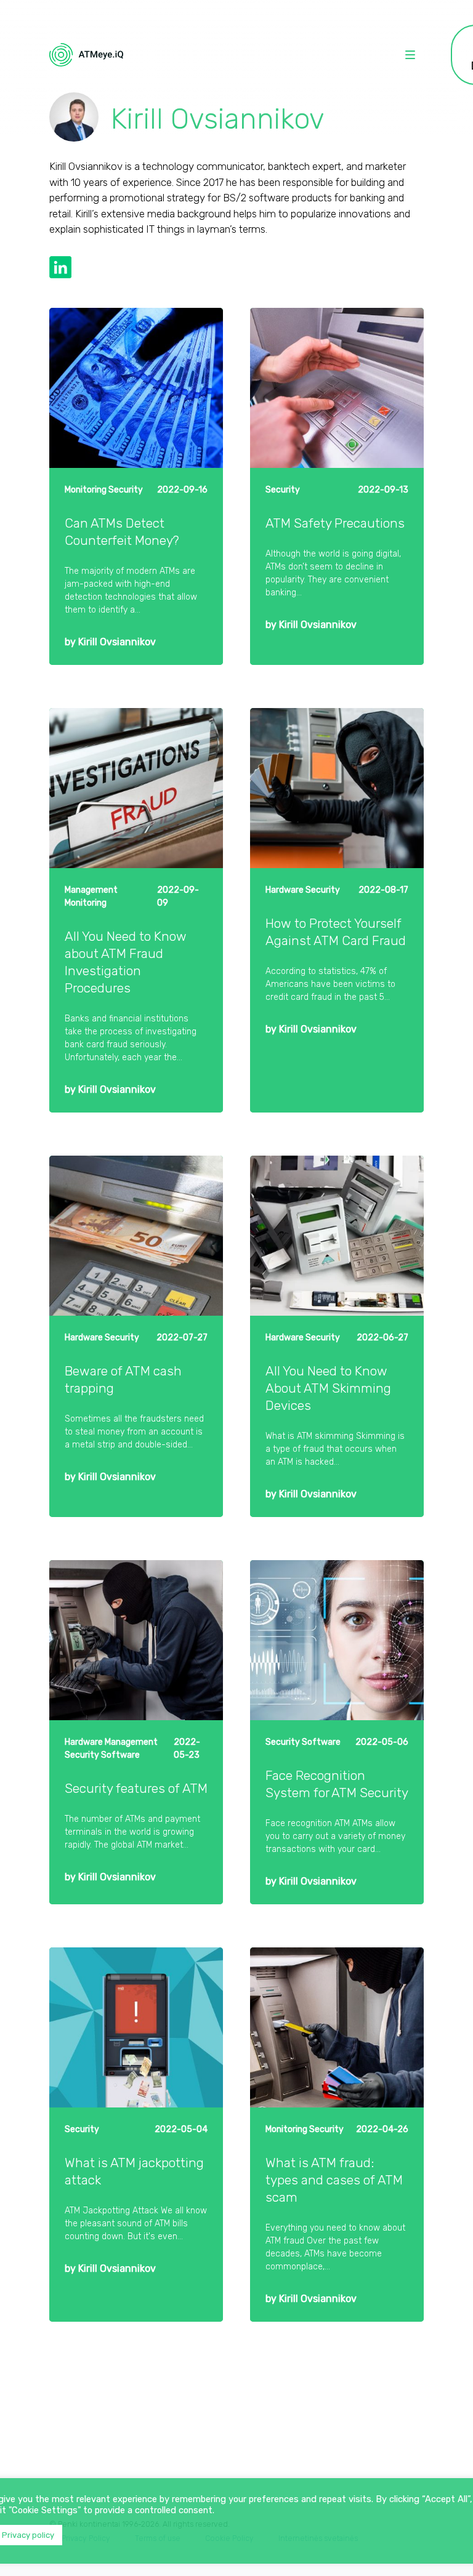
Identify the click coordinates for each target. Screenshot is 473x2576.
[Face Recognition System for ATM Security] (337, 1640)
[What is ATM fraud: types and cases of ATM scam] (337, 2027)
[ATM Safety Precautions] (337, 388)
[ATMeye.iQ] (86, 55)
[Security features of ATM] (136, 1640)
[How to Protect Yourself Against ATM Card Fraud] (337, 788)
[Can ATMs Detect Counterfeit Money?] (136, 388)
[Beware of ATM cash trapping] (136, 1236)
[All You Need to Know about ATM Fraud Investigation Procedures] (136, 788)
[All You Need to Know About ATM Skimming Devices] (337, 1236)
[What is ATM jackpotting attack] (136, 2027)
